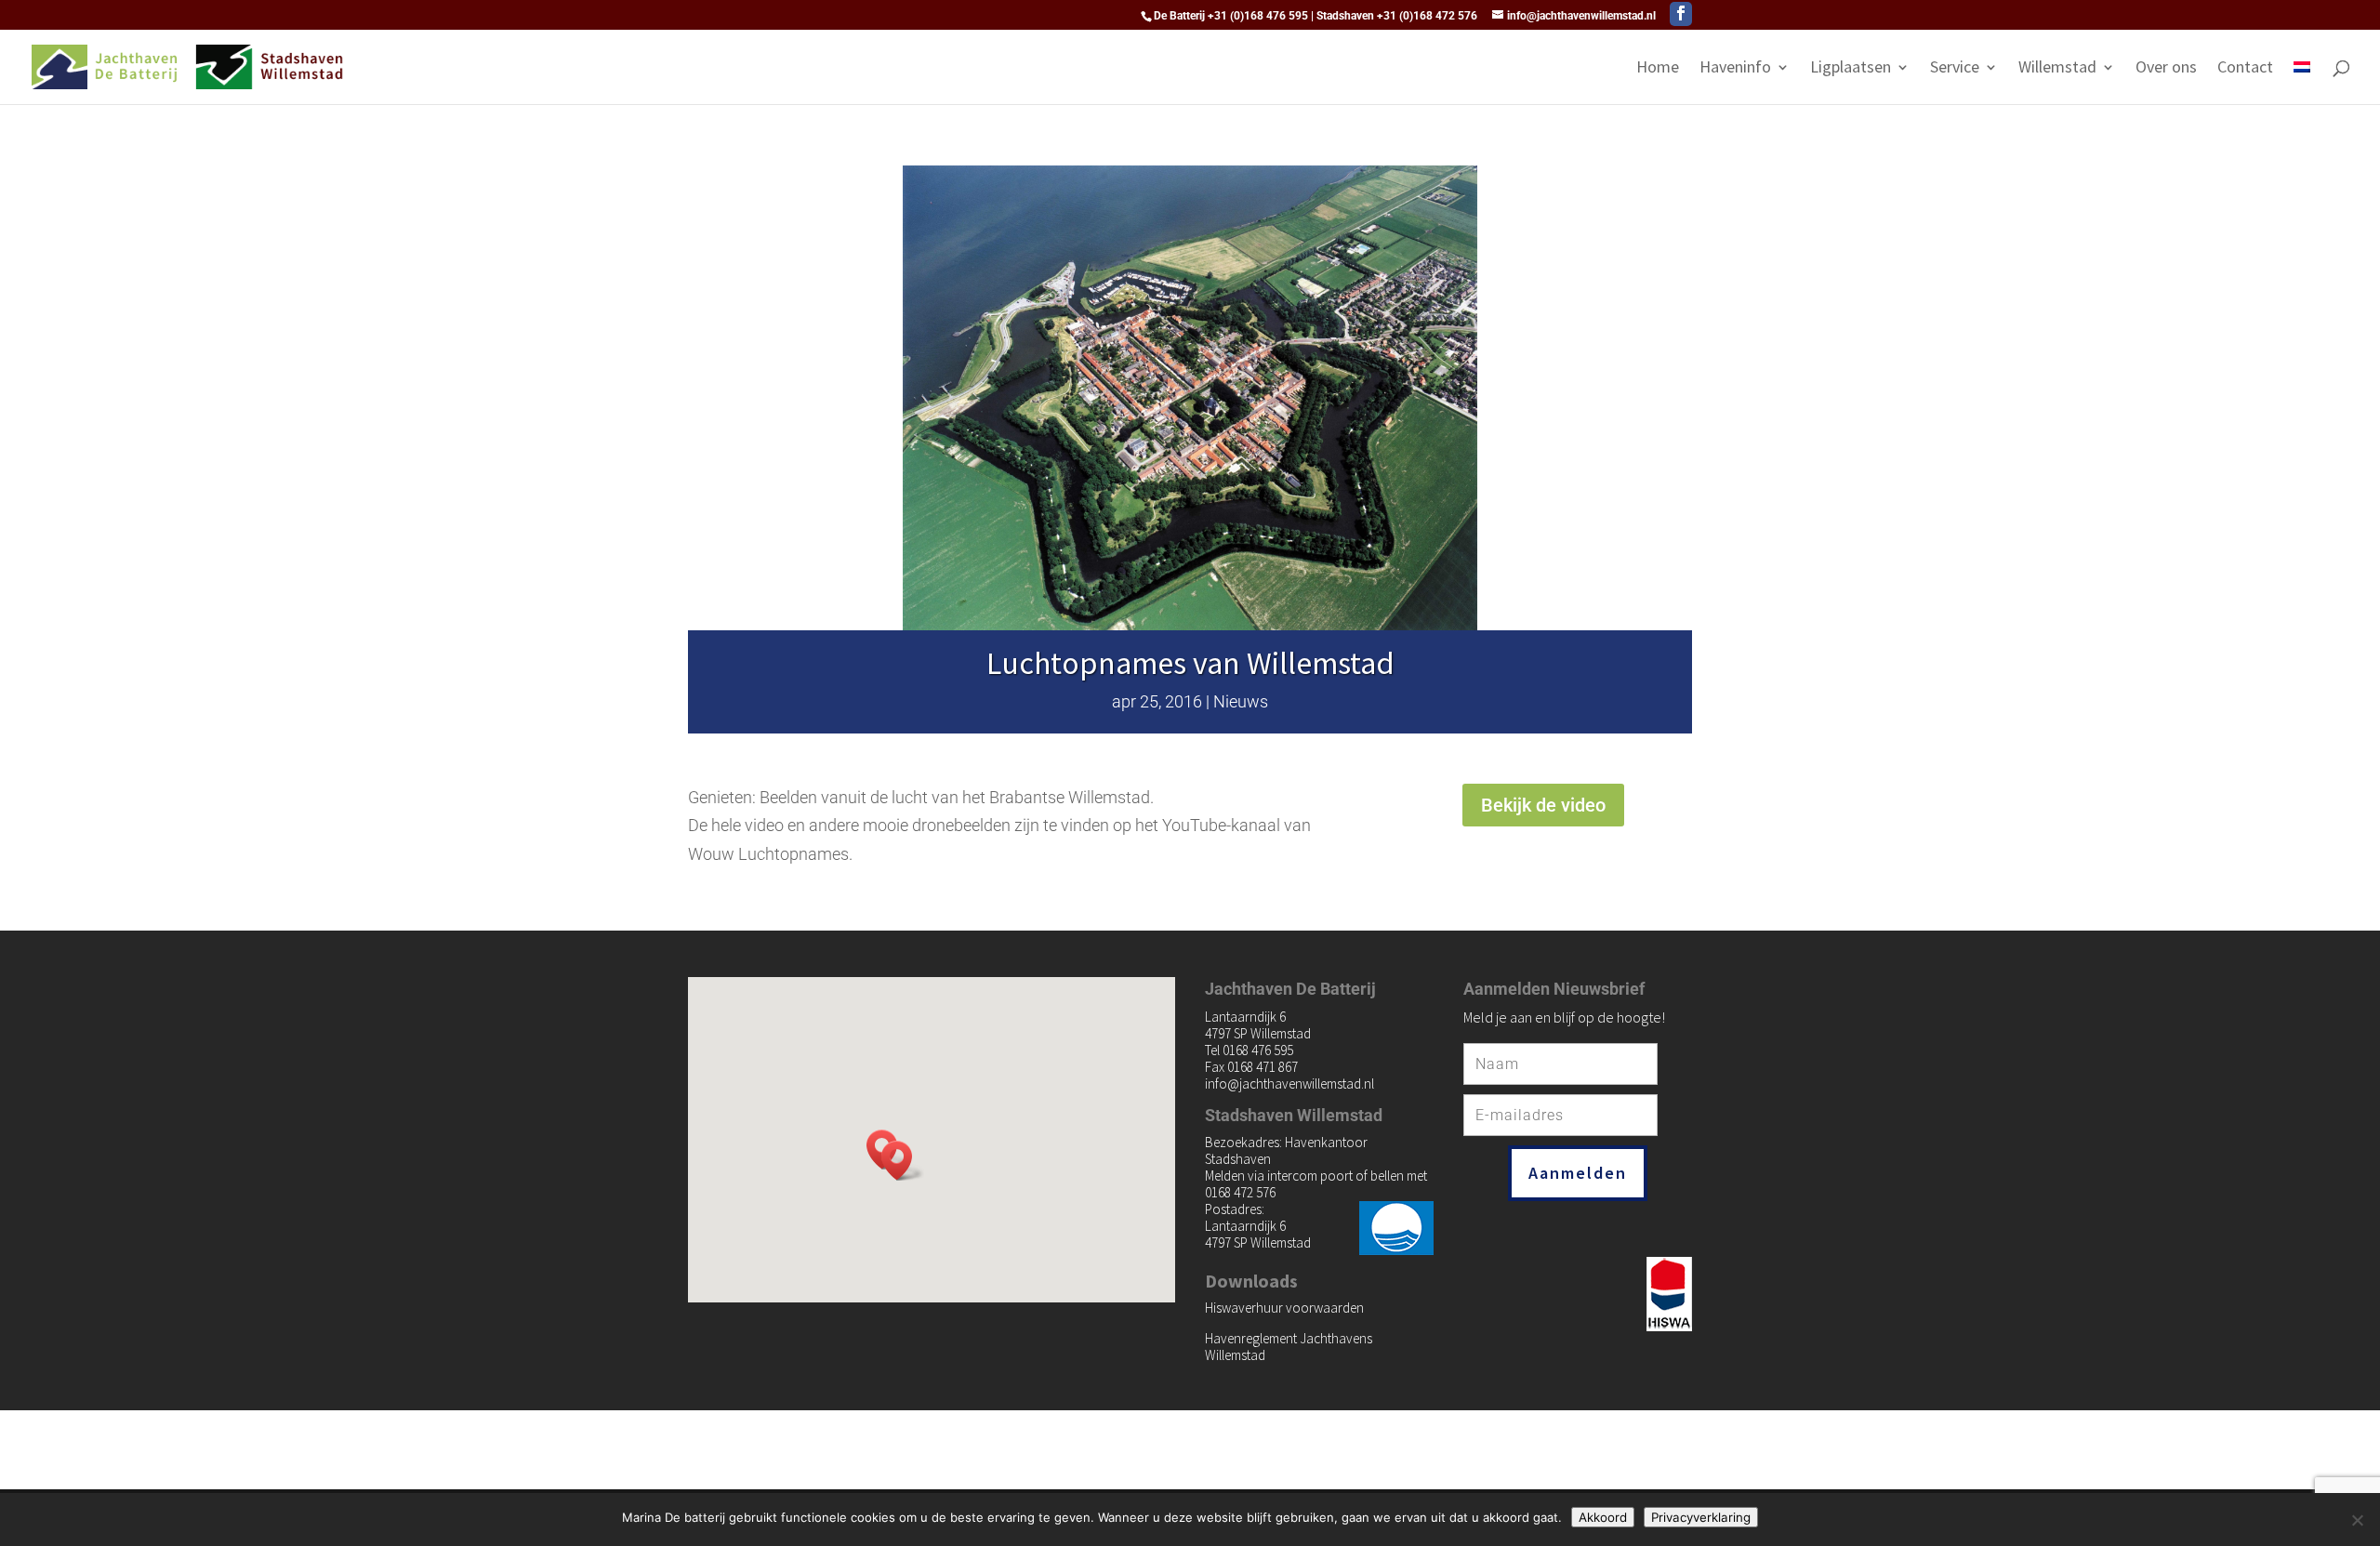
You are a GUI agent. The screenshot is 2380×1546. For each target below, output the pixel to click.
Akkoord (1603, 1517)
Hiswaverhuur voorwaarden (1284, 1308)
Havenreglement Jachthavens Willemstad (1289, 1347)
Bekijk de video (1543, 805)
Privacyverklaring (1701, 1517)
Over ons (2166, 69)
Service (1955, 69)
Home (1658, 69)
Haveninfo (1735, 69)
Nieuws (1241, 701)
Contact (2245, 69)
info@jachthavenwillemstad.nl (1289, 1084)
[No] (2357, 1520)
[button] (903, 1161)
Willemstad (2057, 69)
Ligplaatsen (1851, 69)
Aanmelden (1578, 1173)
